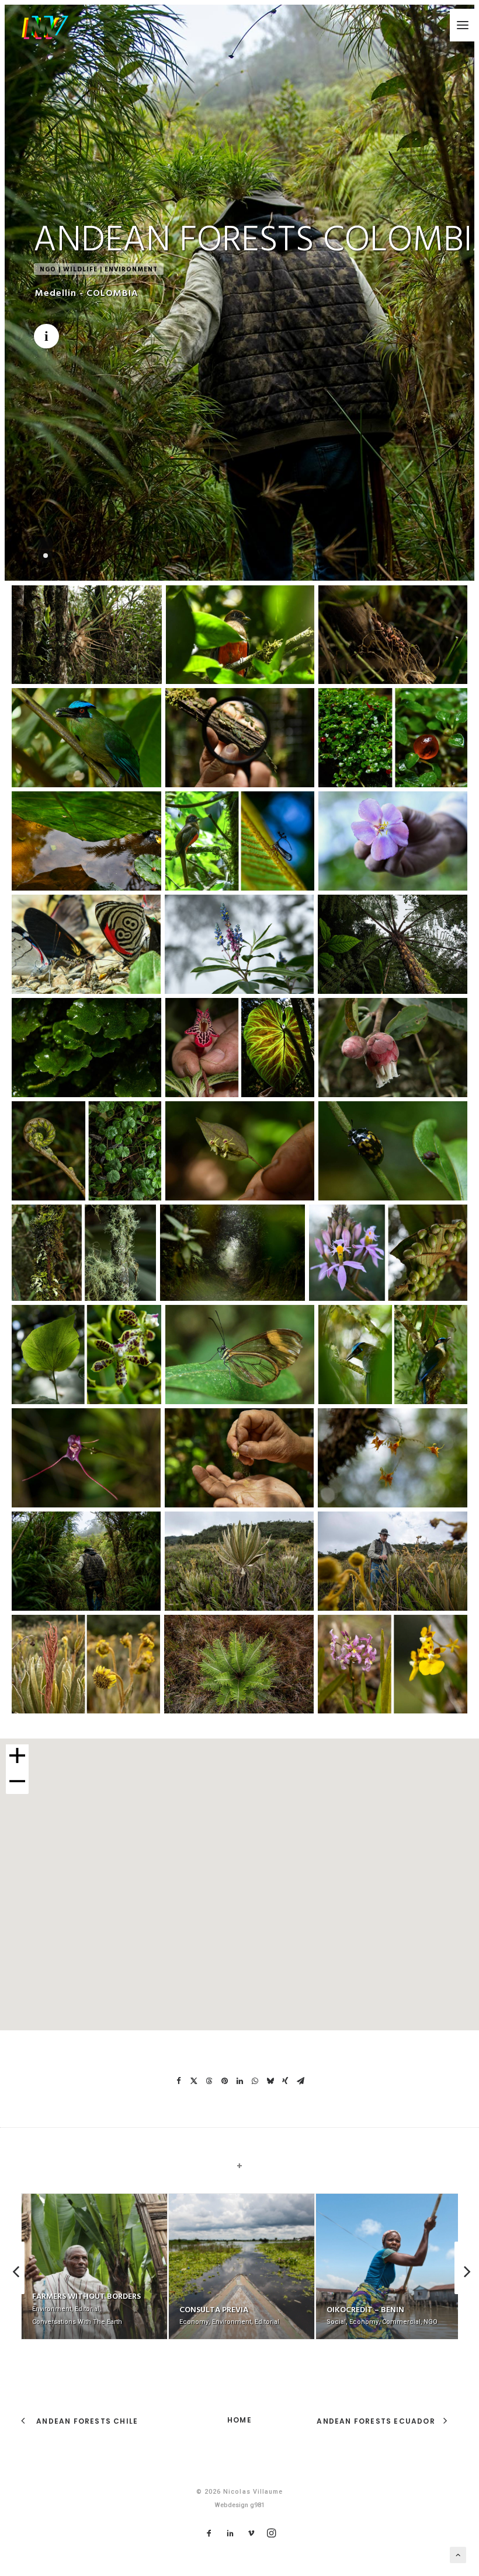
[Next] (465, 2294)
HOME (239, 2420)
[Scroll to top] (458, 2554)
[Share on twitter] (194, 2081)
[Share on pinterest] (224, 2081)
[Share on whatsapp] (255, 2081)
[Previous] (14, 2294)
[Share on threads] (209, 2081)
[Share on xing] (285, 2081)
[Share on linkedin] (239, 2081)
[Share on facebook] (179, 2081)
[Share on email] (300, 2081)
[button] (463, 25)
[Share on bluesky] (270, 2081)
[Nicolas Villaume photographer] (45, 27)
